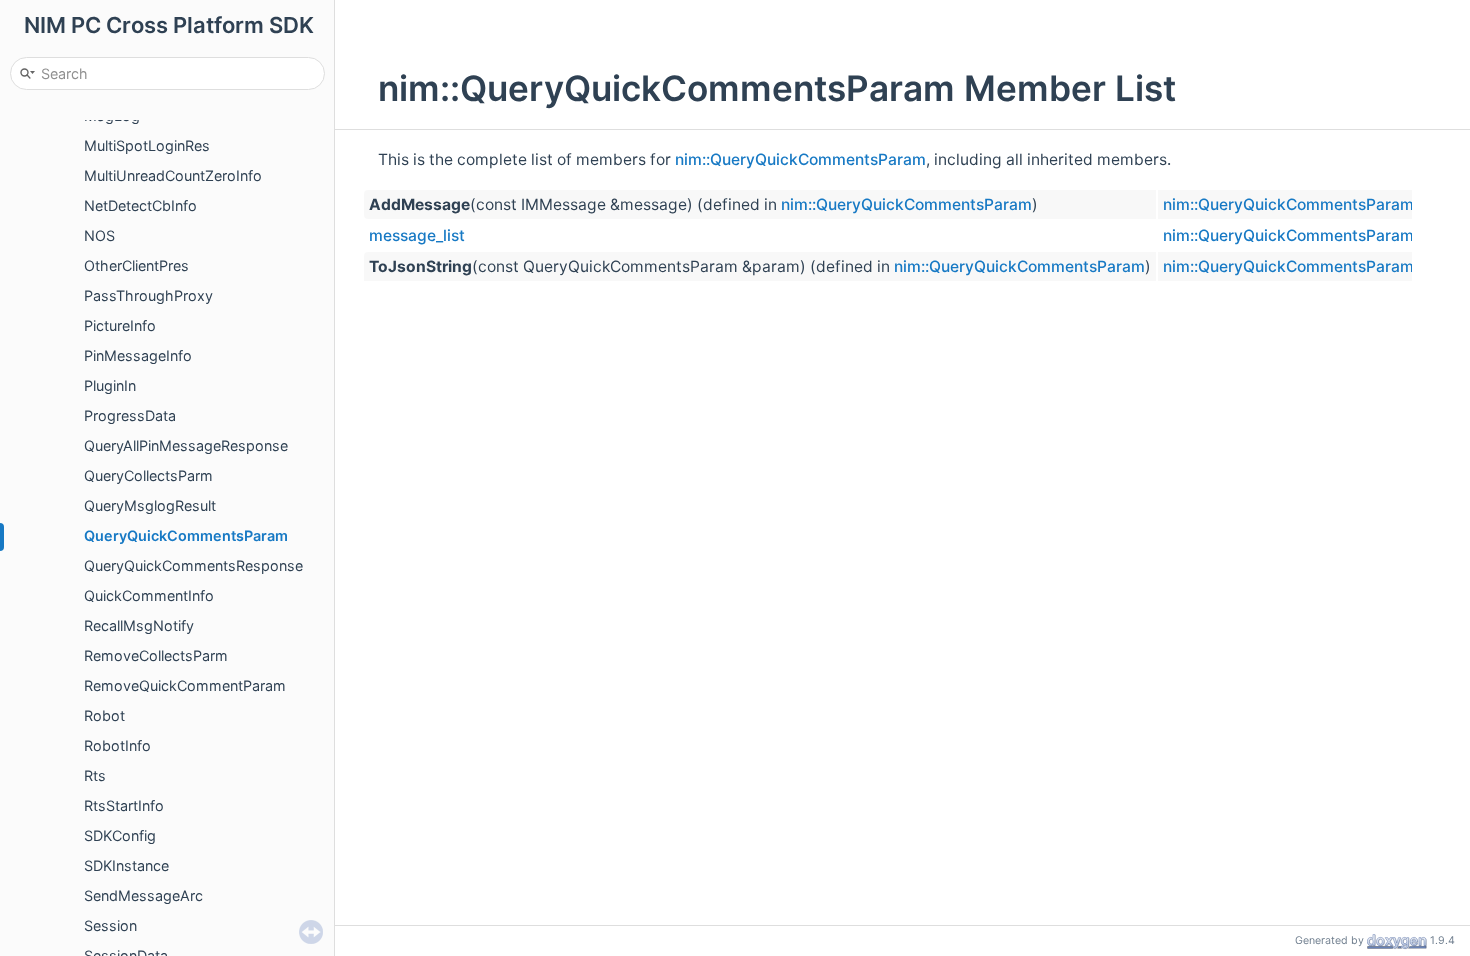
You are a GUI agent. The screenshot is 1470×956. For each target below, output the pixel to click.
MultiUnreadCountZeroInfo (173, 175)
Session (110, 925)
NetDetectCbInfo (140, 205)
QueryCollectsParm (148, 475)
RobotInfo (117, 745)
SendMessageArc (143, 895)
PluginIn (110, 385)
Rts (95, 775)
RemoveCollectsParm (156, 655)
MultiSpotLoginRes (147, 145)
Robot (104, 715)
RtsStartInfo (124, 805)
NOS (99, 235)
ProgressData (130, 415)
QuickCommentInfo (149, 595)
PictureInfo (120, 325)
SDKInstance (126, 865)
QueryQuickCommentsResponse (193, 565)
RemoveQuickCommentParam (185, 685)
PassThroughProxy (148, 295)
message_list (417, 235)
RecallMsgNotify (139, 625)
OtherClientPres (136, 265)
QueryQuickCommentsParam (186, 535)
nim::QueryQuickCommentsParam (800, 159)
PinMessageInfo (138, 355)
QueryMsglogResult (150, 505)
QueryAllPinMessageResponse (186, 445)
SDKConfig (120, 835)
